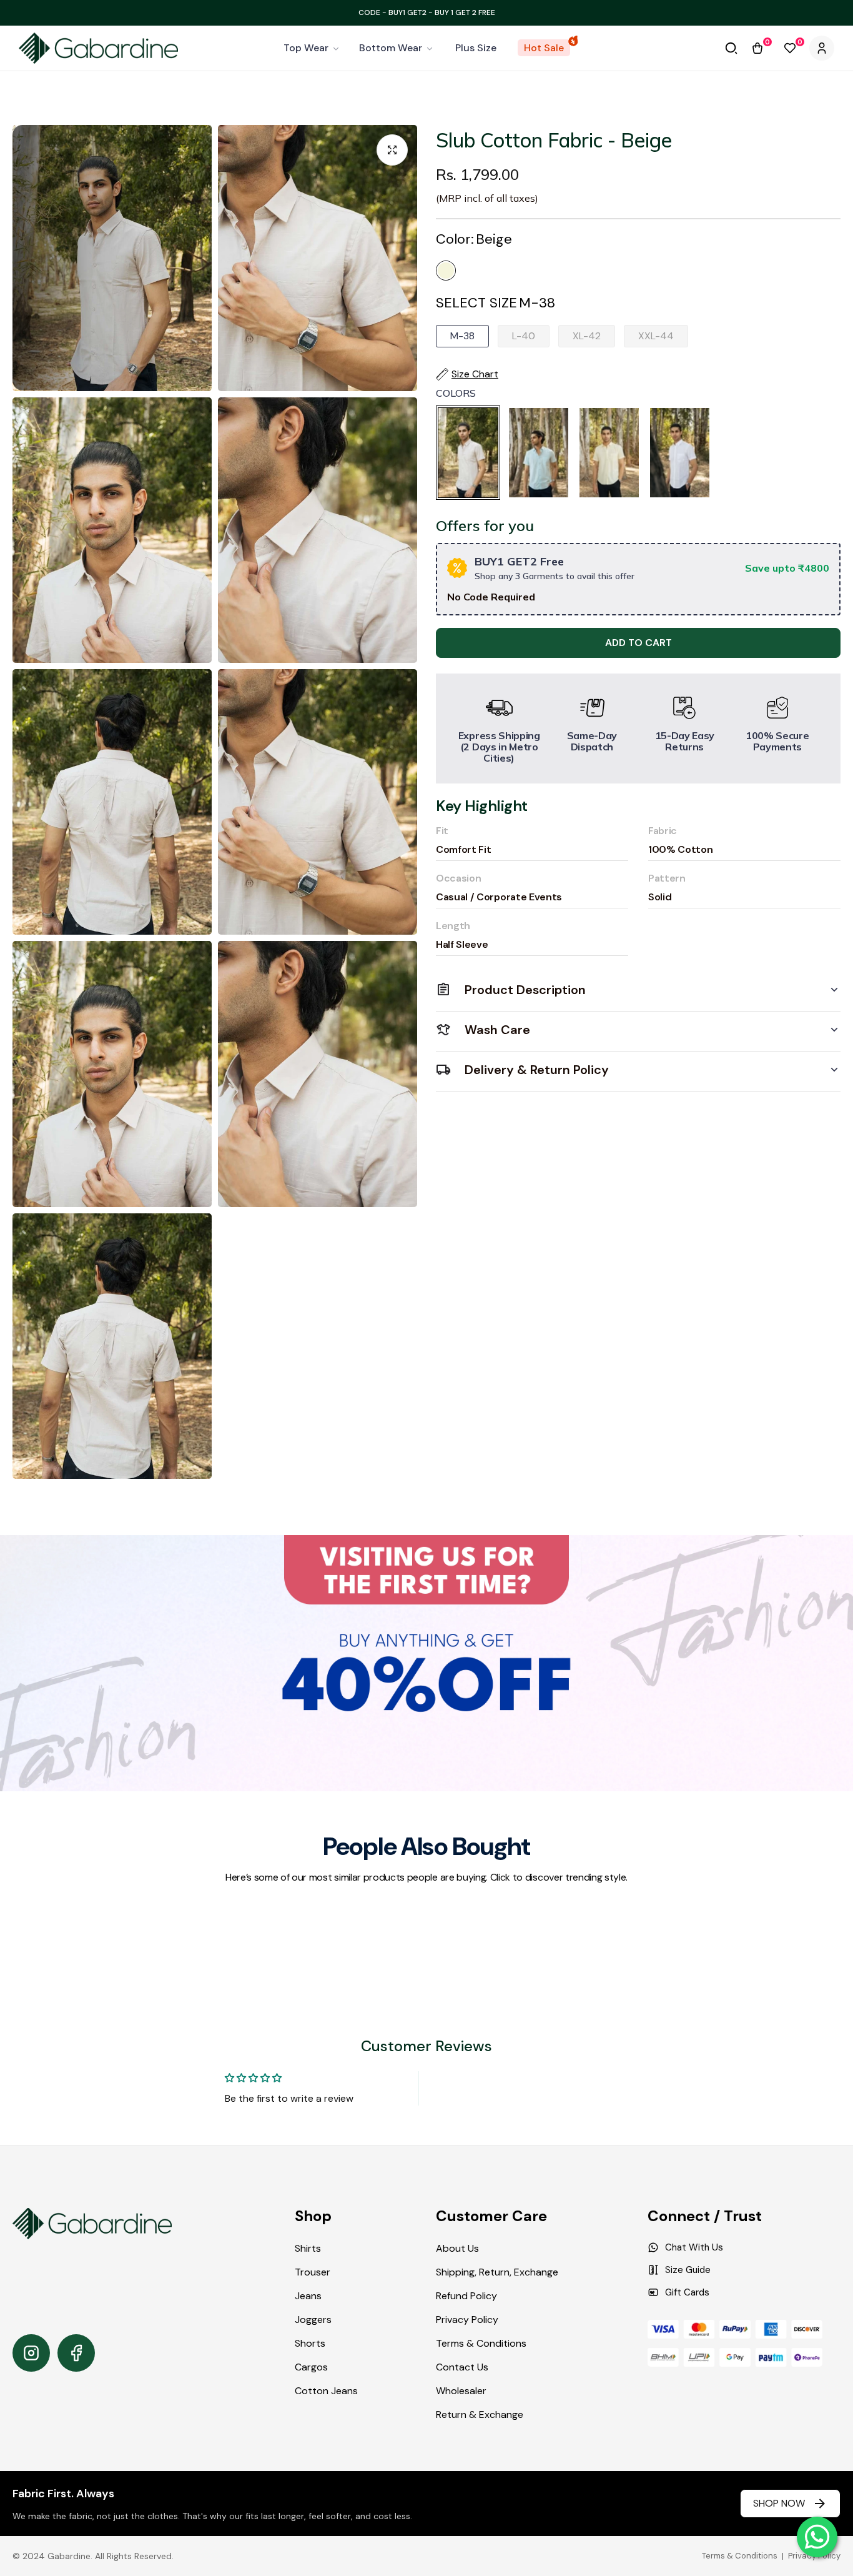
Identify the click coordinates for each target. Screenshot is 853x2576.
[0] (757, 48)
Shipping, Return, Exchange (497, 2272)
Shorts (310, 2343)
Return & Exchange (480, 2414)
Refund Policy (466, 2296)
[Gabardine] (98, 48)
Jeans (308, 2296)
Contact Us (462, 2367)
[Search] (731, 48)
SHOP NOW (779, 2503)
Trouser (313, 2272)
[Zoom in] (392, 150)
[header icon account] (822, 48)
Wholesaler (461, 2391)
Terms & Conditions (481, 2343)
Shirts (308, 2248)
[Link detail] (31, 2353)
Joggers (313, 2320)
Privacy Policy (467, 2320)
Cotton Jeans (326, 2391)
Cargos (311, 2367)
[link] (312, 48)
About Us (457, 2248)
